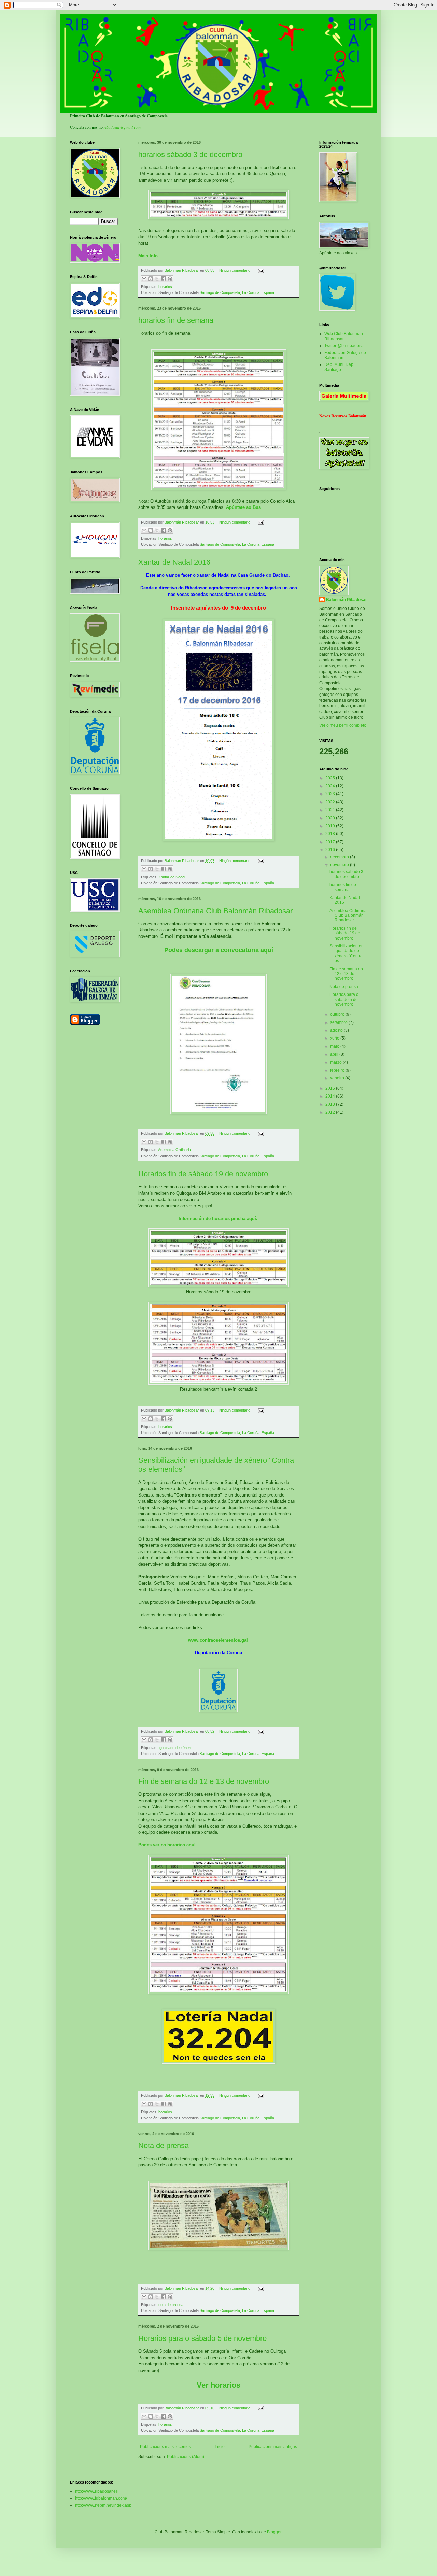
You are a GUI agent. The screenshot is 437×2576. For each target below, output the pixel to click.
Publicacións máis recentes (165, 2447)
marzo (336, 1062)
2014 (331, 1096)
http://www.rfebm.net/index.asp (103, 2505)
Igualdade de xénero (175, 1748)
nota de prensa (171, 2305)
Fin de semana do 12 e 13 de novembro (204, 1781)
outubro (338, 1014)
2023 (331, 794)
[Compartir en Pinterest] (170, 279)
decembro (340, 857)
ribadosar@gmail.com (122, 127)
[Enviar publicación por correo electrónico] (260, 270)
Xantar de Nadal (172, 877)
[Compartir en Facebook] (164, 279)
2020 (331, 818)
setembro (339, 1022)
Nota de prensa (164, 2145)
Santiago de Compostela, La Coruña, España (237, 292)
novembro (340, 865)
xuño (335, 1038)
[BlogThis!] (151, 279)
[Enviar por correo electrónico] (144, 279)
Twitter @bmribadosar (345, 346)
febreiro (338, 1070)
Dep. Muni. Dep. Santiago (339, 367)
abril (335, 1054)
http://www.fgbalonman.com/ (101, 2498)
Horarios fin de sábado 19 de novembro (203, 1174)
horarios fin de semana (176, 320)
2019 (331, 826)
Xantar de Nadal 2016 (174, 562)
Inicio (220, 2447)
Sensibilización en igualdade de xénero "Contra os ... (347, 953)
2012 (331, 1112)
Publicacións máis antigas (273, 2447)
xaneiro (338, 1078)
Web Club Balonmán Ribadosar (344, 336)
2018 (331, 834)
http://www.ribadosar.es (96, 2491)
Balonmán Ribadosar (347, 600)
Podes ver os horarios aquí (167, 1845)
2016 (331, 850)
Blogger (274, 2532)
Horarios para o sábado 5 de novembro (202, 2338)
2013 (331, 1104)
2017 (331, 842)
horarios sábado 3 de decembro (190, 154)
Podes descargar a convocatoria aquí (219, 950)
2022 (331, 802)
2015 (331, 1088)
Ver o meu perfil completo (343, 725)
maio (335, 1046)
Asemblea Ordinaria (174, 1150)
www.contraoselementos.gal (219, 1640)
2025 (331, 778)
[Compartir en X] (157, 279)
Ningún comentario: (236, 270)
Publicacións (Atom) (186, 2457)
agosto (337, 1030)
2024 (331, 786)
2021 (331, 810)
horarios (165, 287)
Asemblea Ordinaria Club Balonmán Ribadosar (215, 911)
